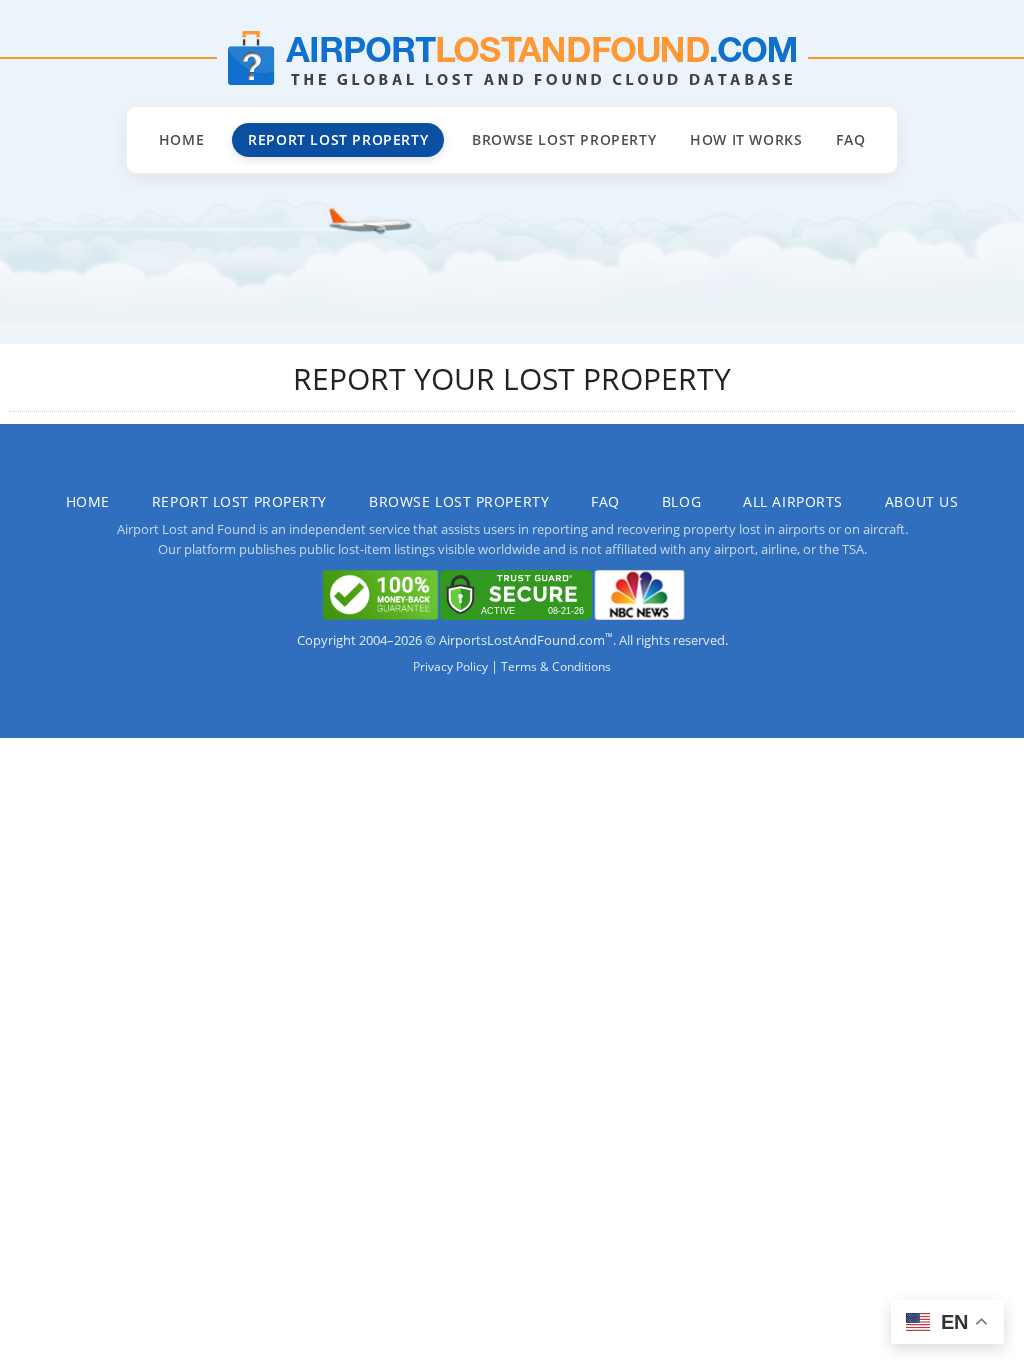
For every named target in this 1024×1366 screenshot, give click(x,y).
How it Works (746, 139)
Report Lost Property (338, 139)
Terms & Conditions (556, 666)
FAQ (850, 139)
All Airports (793, 501)
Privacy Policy (450, 666)
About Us (921, 501)
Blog (681, 501)
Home (181, 139)
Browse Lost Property (564, 139)
